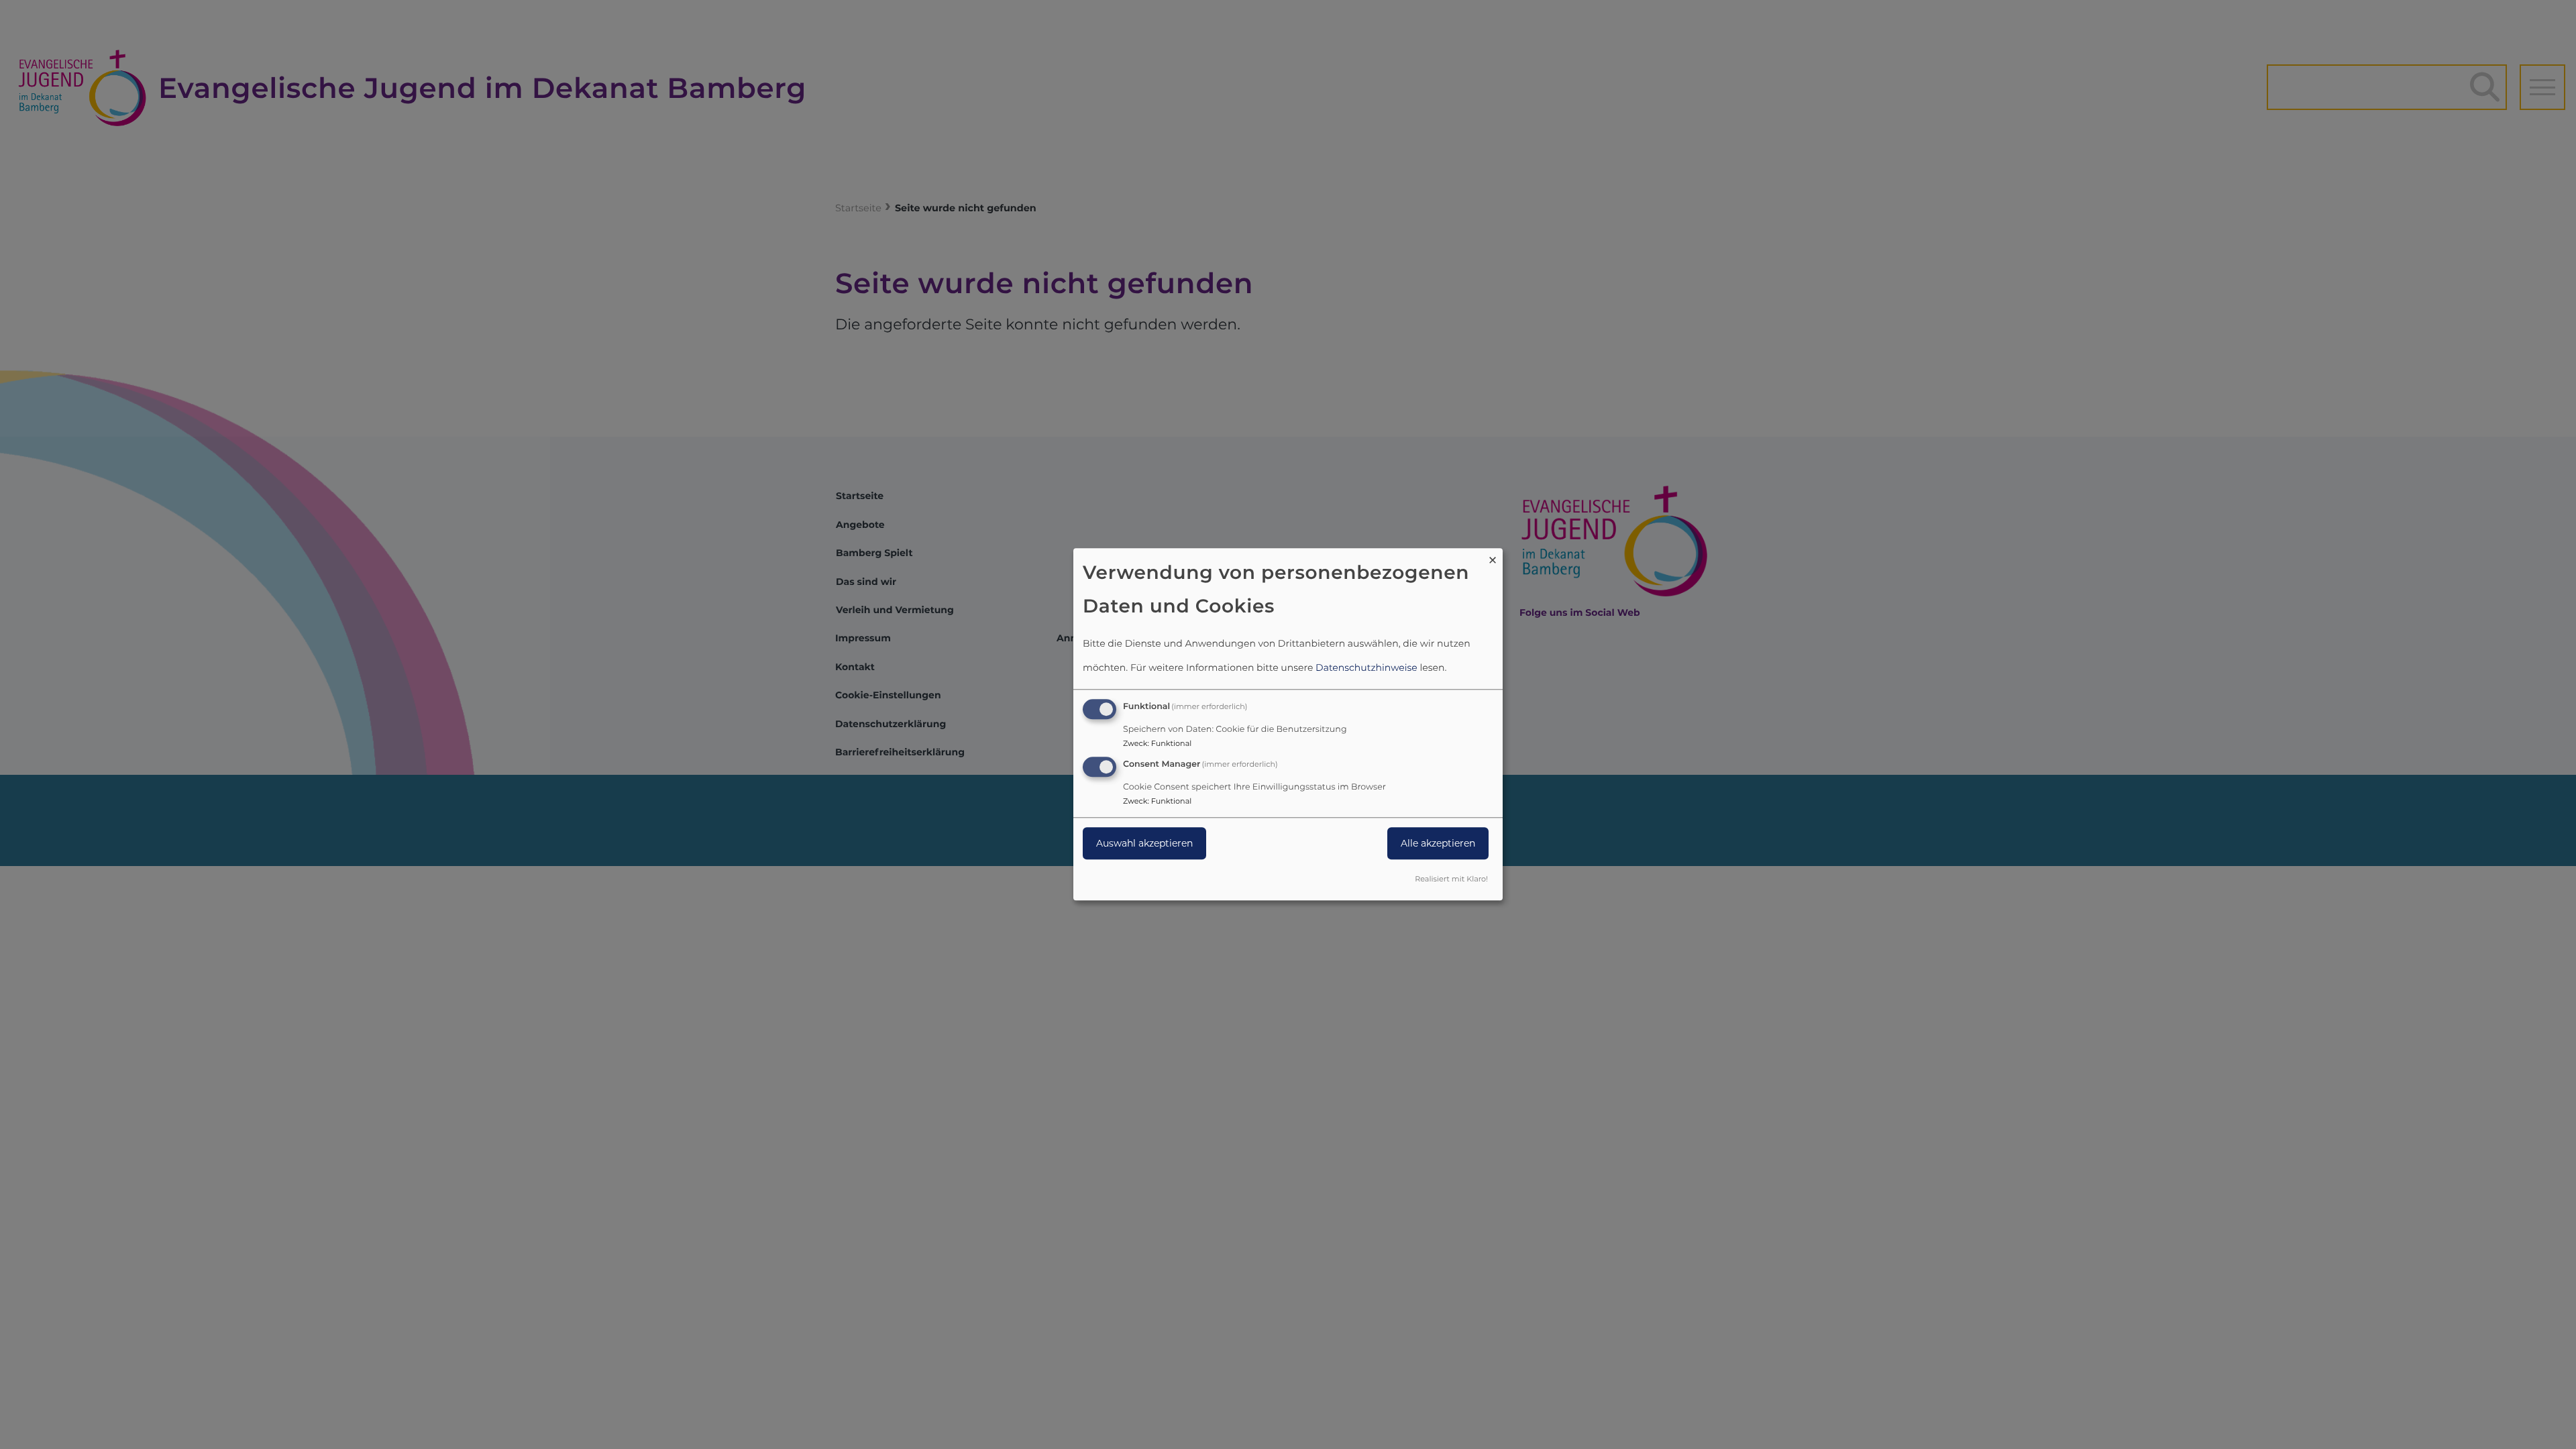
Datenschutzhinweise (1366, 667)
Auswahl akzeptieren (1144, 843)
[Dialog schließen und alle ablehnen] (1493, 556)
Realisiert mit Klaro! (1451, 879)
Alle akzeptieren (1438, 843)
